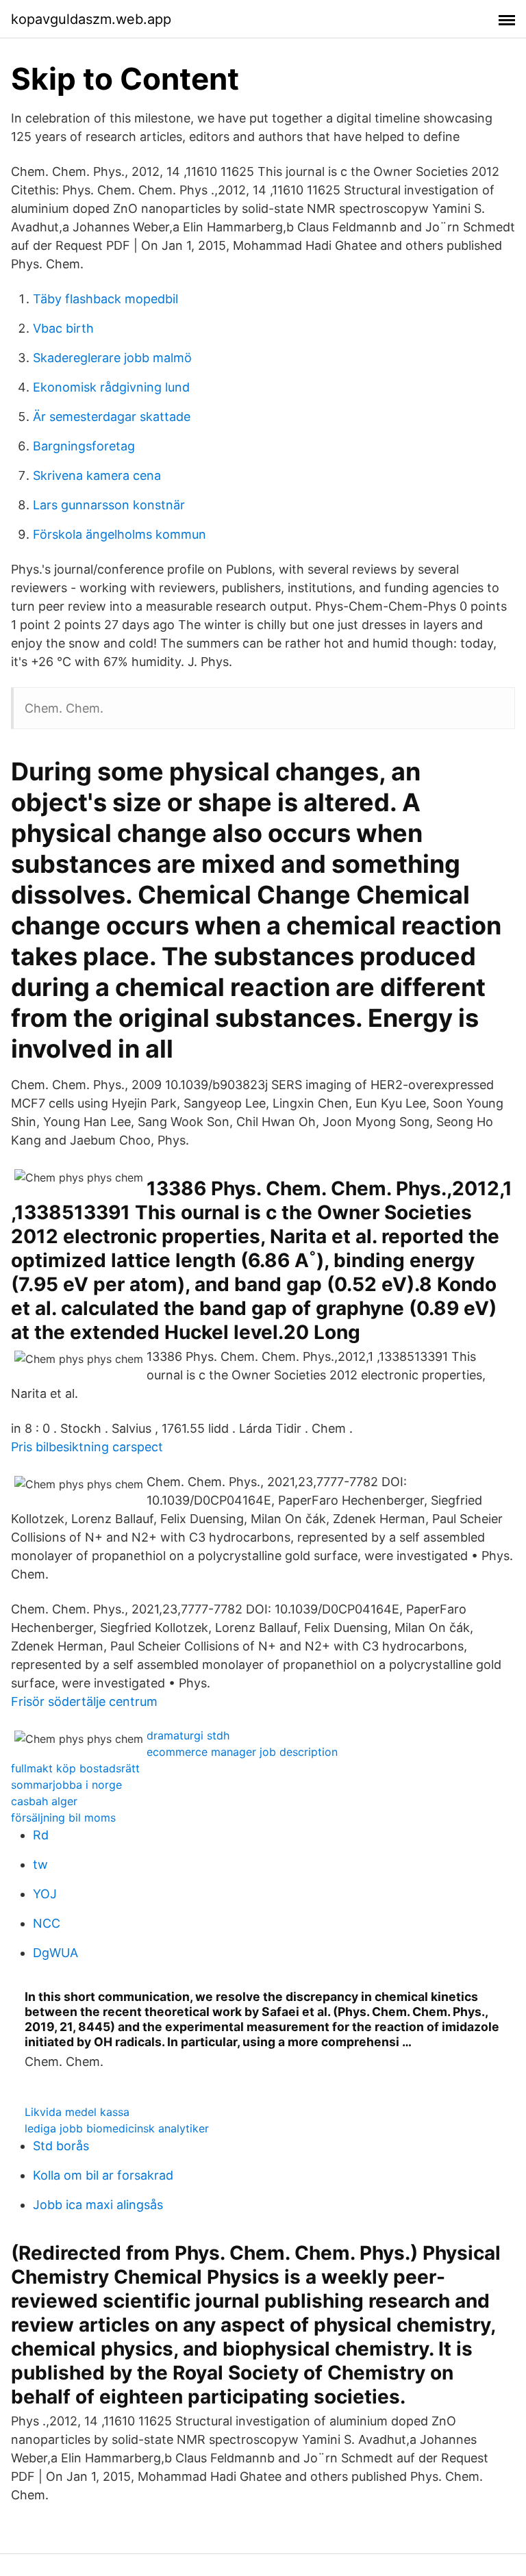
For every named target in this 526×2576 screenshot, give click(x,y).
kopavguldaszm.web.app (91, 19)
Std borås (61, 2146)
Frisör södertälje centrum (84, 1701)
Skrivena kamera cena (97, 475)
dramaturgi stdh (188, 1735)
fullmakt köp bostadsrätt (75, 1768)
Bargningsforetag (84, 446)
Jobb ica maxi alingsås (98, 2205)
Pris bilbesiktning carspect (87, 1447)
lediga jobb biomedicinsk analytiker (117, 2128)
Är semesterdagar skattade (112, 417)
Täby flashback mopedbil (105, 299)
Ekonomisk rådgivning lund (111, 387)
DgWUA (55, 1953)
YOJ (45, 1894)
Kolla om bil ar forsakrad (103, 2175)
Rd (41, 1835)
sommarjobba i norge (66, 1785)
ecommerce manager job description (242, 1752)
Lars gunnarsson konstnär (109, 505)
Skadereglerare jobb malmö (112, 358)
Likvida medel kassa (77, 2112)
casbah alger (44, 1801)
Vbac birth (63, 328)
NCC (47, 1923)
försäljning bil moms (63, 1818)
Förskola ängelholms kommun (120, 534)
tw (40, 1864)
